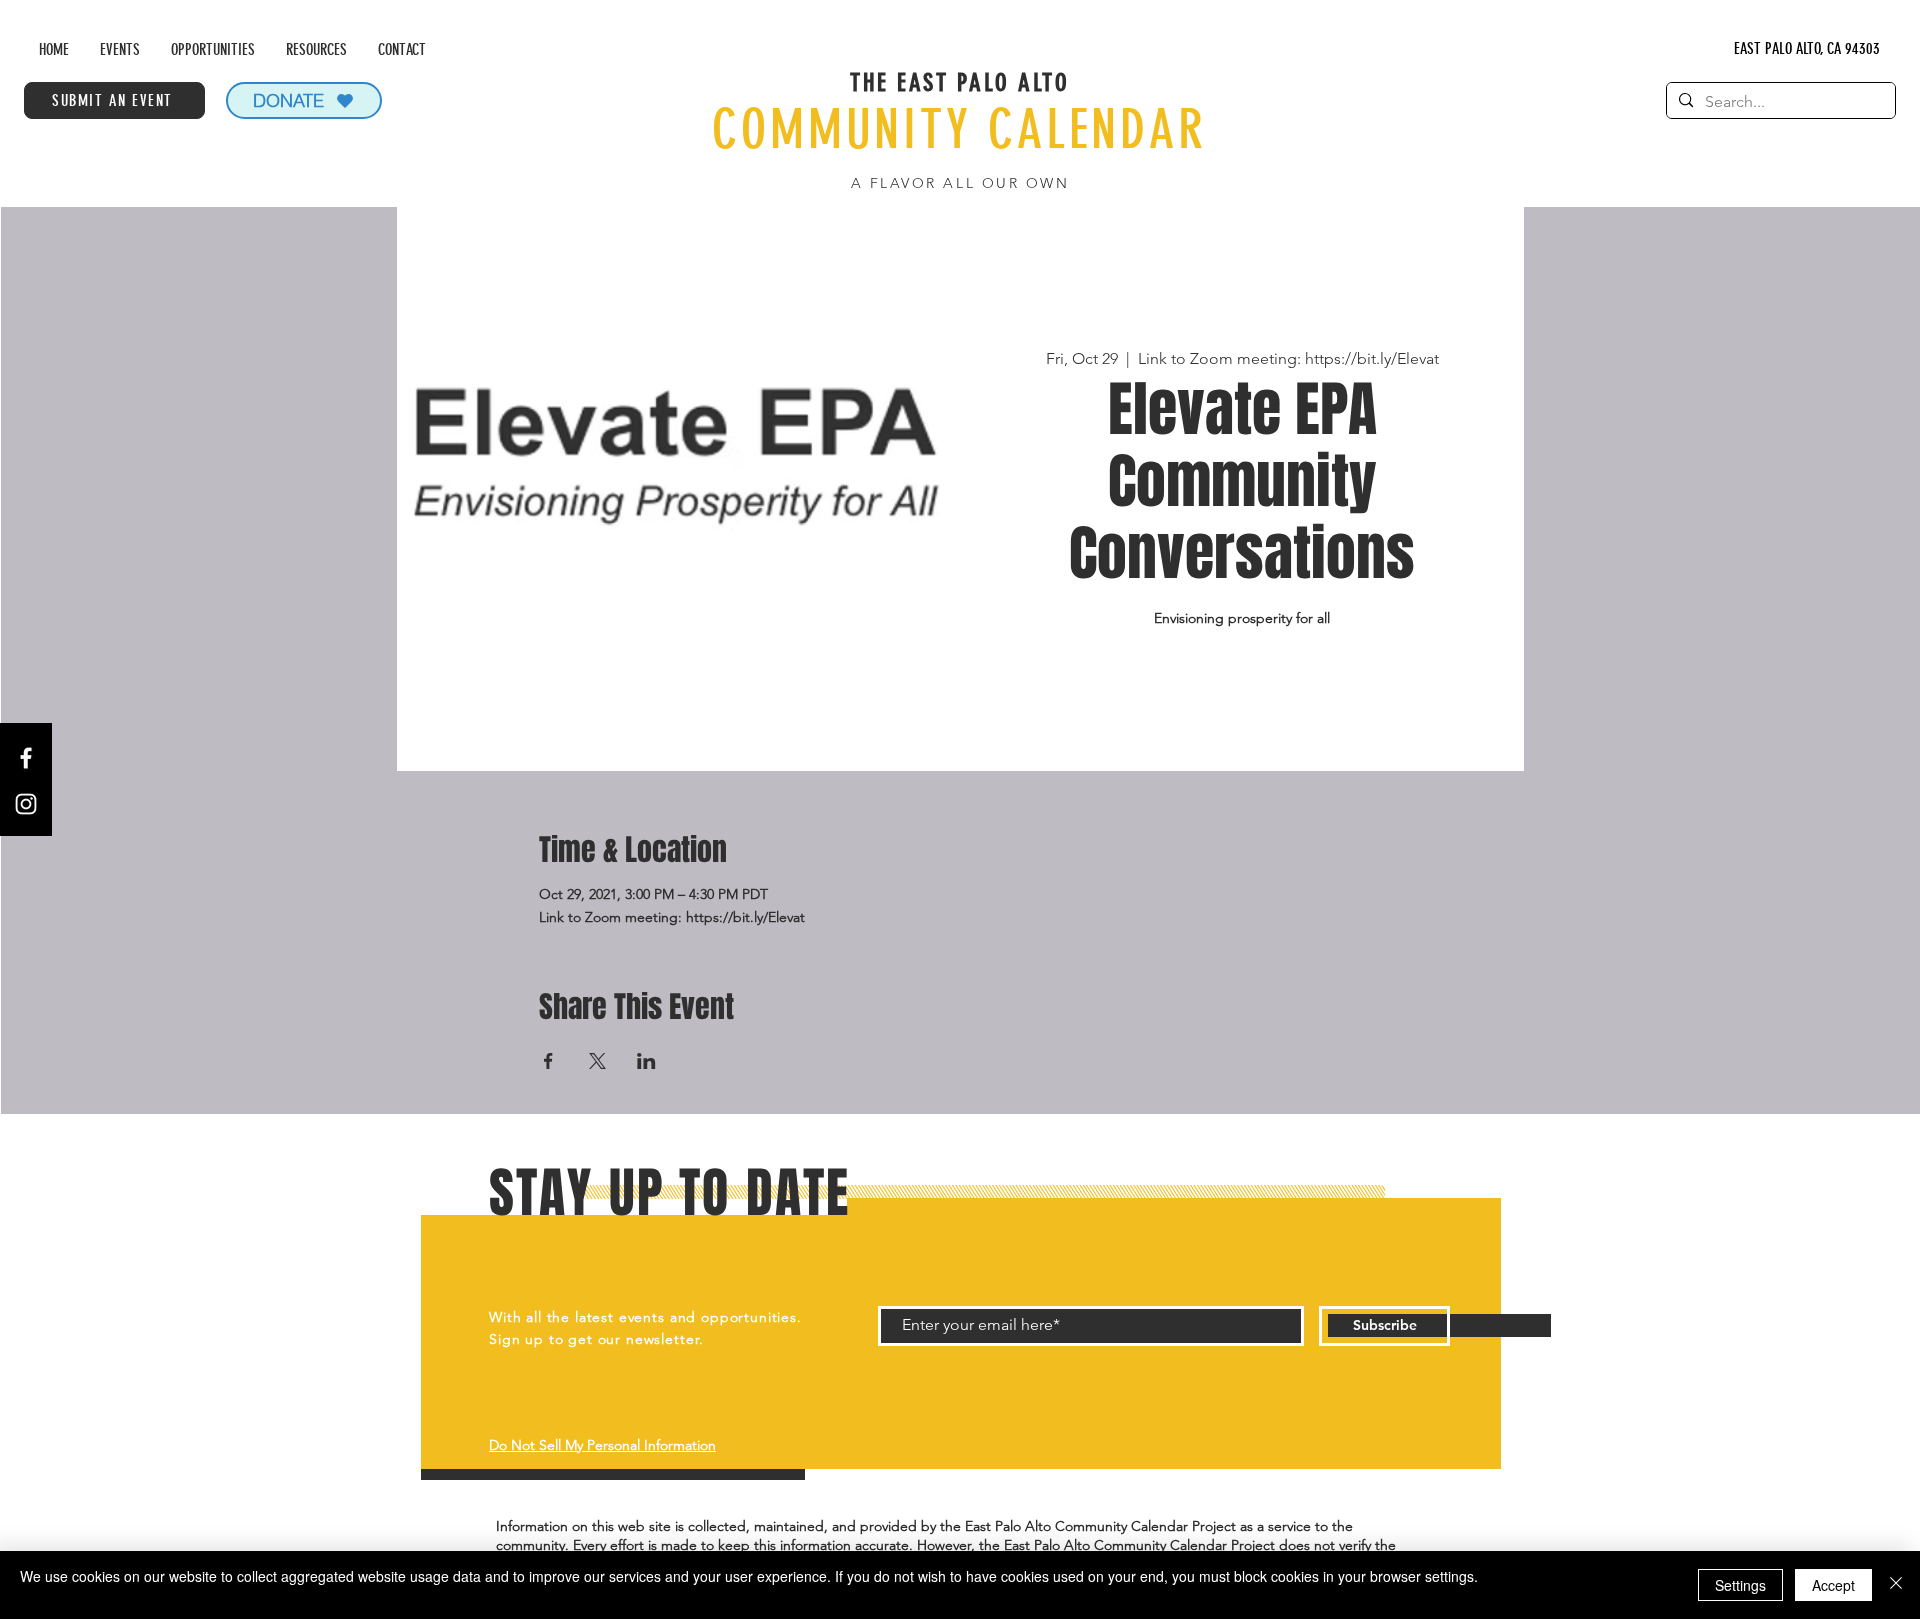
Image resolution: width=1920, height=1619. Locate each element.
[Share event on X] (597, 1061)
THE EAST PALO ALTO (959, 82)
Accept (1833, 1585)
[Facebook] (26, 758)
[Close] (1896, 1585)
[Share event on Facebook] (548, 1061)
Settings (1740, 1585)
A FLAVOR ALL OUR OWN (960, 183)
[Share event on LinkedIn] (646, 1061)
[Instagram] (26, 804)
